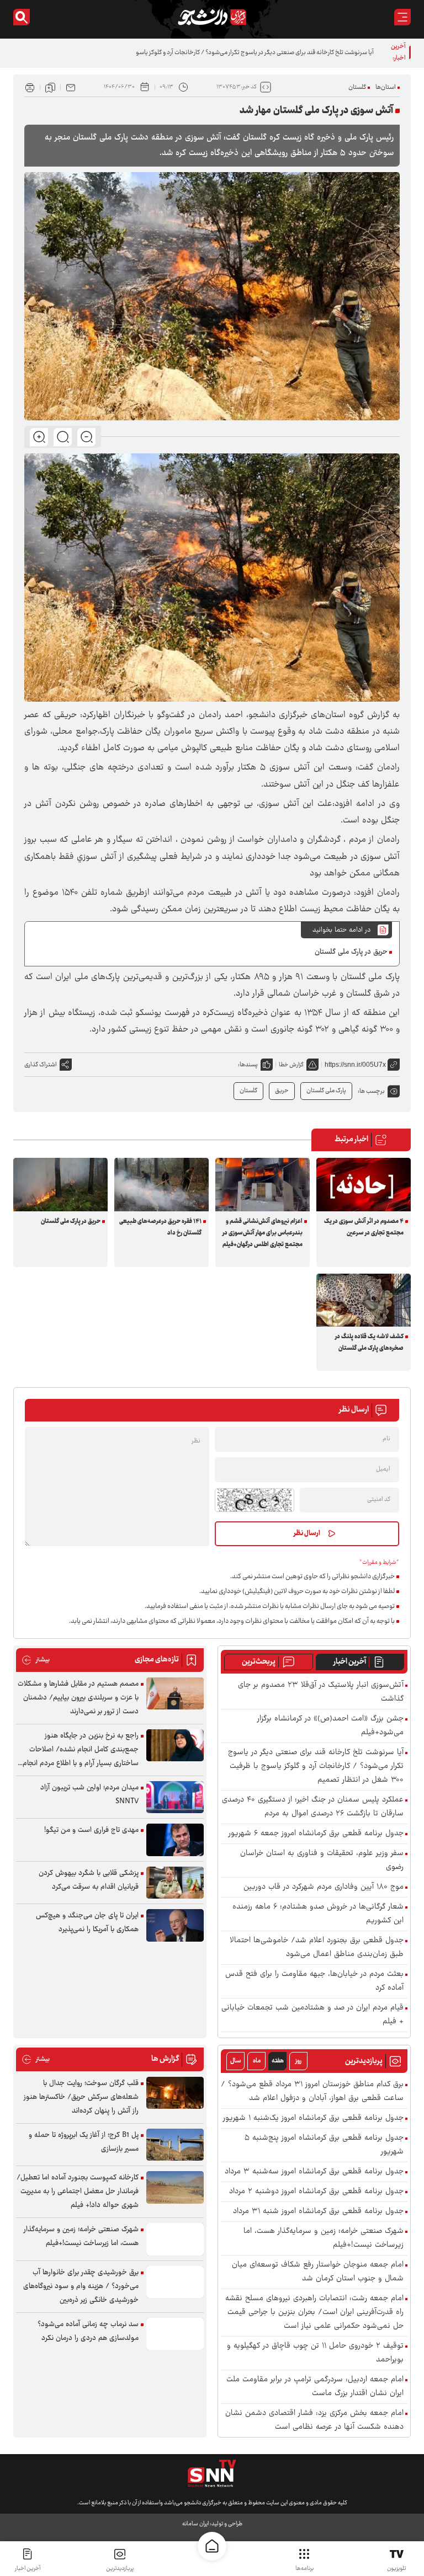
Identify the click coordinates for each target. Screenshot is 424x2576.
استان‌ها (386, 87)
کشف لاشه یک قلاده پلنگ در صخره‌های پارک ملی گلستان (369, 1343)
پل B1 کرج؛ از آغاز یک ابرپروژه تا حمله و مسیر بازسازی (84, 2142)
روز (298, 2061)
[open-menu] (402, 17)
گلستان (357, 87)
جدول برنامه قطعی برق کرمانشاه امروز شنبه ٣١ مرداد (318, 2212)
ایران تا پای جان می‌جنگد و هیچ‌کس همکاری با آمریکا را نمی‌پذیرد (87, 1923)
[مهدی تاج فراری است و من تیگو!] (175, 1840)
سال (236, 2061)
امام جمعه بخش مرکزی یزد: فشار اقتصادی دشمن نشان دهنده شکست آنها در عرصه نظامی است (314, 2420)
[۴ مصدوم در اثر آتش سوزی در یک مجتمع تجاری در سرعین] (364, 1184)
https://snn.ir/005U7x (355, 1065)
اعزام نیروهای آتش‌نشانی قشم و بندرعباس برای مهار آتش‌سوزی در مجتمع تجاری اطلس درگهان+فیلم (263, 1233)
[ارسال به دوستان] (71, 87)
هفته (278, 2061)
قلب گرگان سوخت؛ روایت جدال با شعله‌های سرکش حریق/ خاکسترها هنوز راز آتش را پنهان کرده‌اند (81, 2097)
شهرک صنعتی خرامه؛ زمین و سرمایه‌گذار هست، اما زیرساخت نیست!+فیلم (324, 2238)
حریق (282, 1091)
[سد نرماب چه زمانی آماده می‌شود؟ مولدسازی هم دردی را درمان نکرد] (175, 2334)
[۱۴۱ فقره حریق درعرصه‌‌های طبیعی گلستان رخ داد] (161, 1184)
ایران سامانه (195, 2524)
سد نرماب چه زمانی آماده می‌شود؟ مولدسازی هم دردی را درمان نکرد (88, 2331)
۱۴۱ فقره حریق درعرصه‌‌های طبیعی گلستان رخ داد (160, 1227)
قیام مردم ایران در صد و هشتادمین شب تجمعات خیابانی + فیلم (312, 2015)
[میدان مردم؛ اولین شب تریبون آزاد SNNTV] (175, 1797)
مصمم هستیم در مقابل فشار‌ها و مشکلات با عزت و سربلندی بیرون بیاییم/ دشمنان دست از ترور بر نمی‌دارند (78, 1698)
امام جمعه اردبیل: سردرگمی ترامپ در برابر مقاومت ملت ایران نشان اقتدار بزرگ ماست (315, 2387)
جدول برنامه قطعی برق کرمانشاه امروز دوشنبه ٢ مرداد (316, 2192)
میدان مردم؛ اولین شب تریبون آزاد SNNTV (89, 1795)
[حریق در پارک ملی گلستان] (60, 1184)
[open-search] (22, 17)
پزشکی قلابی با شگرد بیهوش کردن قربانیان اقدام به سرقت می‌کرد (89, 1880)
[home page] (212, 2546)
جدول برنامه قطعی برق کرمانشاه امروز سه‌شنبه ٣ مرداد (314, 2172)
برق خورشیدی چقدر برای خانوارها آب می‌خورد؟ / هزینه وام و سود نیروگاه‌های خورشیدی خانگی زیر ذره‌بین (81, 2286)
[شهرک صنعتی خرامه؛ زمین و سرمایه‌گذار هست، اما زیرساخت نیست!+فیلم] (175, 2239)
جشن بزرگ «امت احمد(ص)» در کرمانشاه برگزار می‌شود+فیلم (330, 1726)
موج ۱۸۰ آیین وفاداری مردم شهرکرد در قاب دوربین (324, 1887)
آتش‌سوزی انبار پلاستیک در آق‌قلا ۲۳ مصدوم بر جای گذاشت (321, 1692)
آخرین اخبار (350, 1662)
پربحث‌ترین (259, 1662)
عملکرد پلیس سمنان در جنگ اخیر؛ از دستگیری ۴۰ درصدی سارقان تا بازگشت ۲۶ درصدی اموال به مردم (313, 1807)
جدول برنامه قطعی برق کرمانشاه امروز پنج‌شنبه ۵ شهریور (324, 2145)
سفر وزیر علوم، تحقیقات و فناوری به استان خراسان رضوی (322, 1861)
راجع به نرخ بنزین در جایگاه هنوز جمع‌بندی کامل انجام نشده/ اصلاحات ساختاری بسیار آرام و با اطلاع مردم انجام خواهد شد (81, 1750)
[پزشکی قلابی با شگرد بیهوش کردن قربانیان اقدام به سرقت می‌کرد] (175, 1883)
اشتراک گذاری (41, 1065)
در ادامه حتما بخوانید (341, 930)
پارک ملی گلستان (326, 1091)
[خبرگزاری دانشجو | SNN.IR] (212, 17)
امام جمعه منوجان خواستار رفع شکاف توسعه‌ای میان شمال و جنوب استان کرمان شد (318, 2272)
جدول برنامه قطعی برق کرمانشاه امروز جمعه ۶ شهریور (316, 1834)
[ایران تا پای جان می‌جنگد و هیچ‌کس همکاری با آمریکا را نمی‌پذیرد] (175, 1925)
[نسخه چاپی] (30, 87)
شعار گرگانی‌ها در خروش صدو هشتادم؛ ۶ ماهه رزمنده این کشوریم (318, 1914)
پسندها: (248, 1065)
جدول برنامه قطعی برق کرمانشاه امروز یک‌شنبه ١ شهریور (313, 2118)
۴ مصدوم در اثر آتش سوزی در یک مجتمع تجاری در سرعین (364, 1227)
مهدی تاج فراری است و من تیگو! (91, 1830)
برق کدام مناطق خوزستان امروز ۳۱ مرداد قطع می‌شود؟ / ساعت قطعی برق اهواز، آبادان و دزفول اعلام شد (312, 2092)
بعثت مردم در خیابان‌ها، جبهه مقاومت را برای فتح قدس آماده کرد (314, 1981)
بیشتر (36, 1660)
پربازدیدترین (120, 2569)
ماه (257, 2061)
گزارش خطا (291, 1065)
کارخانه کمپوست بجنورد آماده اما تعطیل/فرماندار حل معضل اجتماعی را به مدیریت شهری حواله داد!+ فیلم (78, 2192)
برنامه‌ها (304, 2569)
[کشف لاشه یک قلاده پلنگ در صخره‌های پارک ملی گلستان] (364, 1300)
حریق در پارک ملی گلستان (351, 952)
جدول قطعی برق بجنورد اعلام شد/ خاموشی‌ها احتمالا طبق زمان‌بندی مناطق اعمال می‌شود (317, 1948)
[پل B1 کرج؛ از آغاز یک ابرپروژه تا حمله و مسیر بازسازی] (175, 2145)
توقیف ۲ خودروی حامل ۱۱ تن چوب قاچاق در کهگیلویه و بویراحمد (315, 2353)
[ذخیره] (50, 87)
